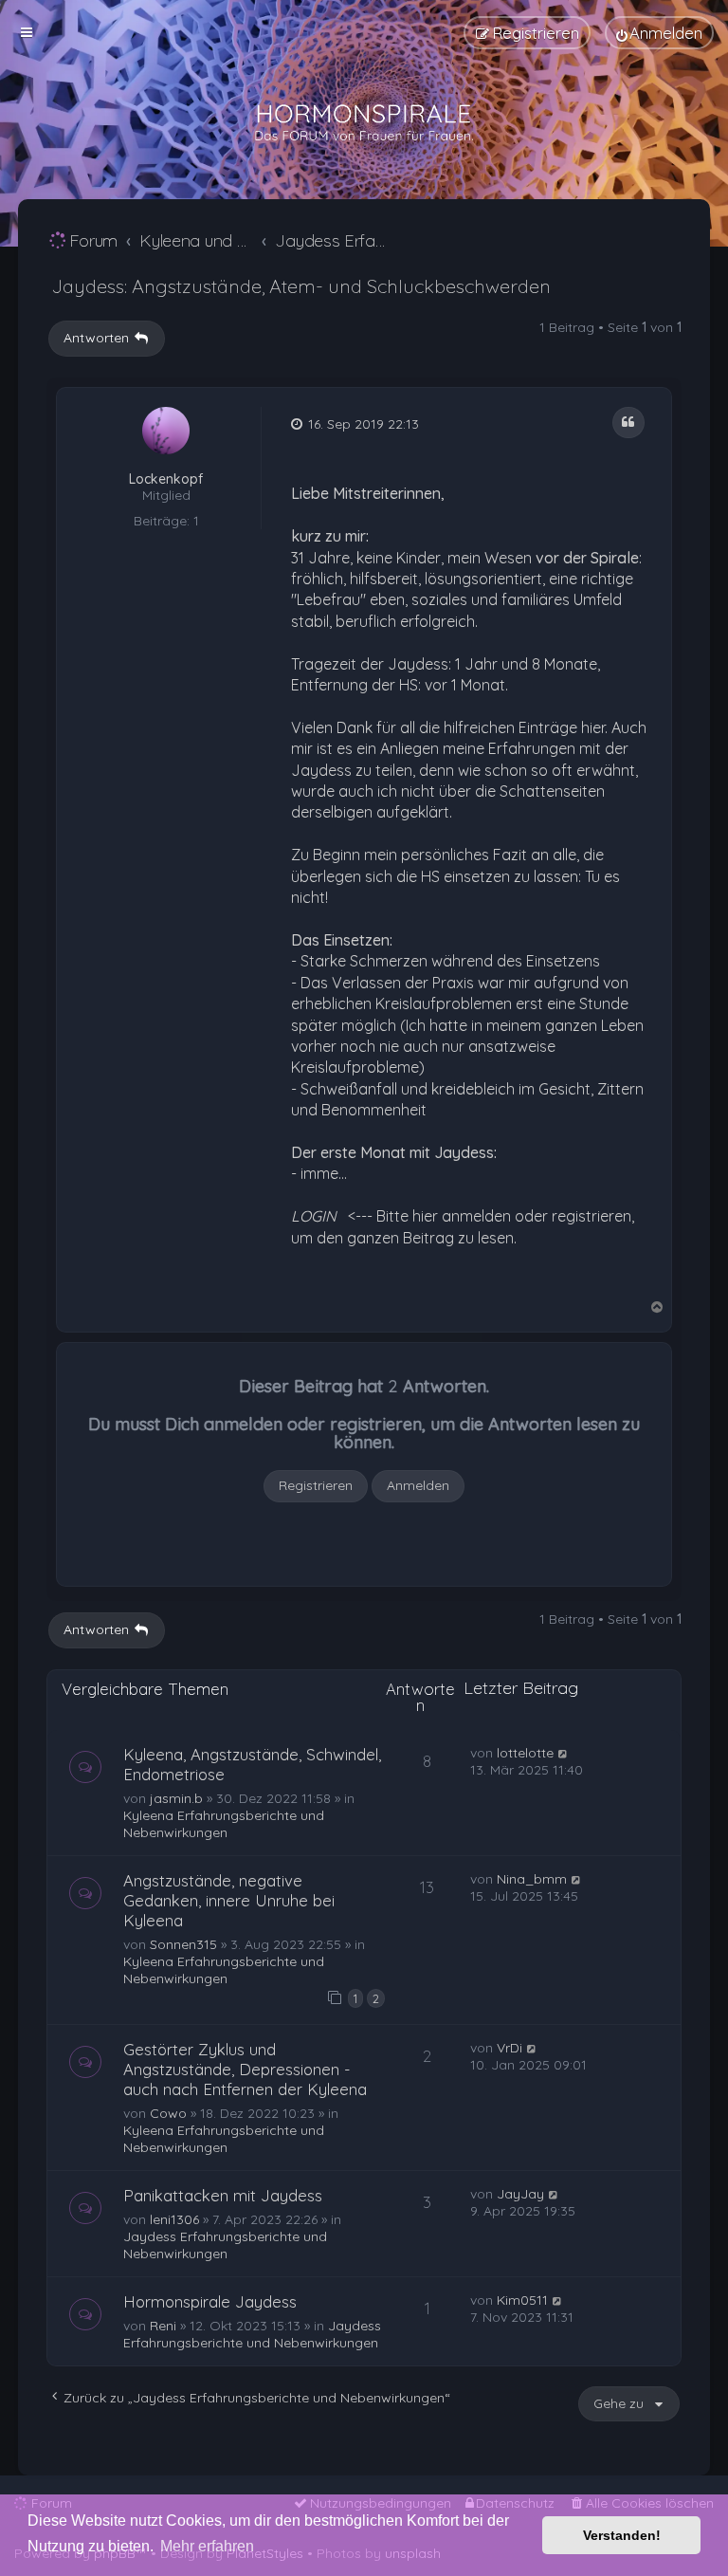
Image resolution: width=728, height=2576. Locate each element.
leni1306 (174, 2219)
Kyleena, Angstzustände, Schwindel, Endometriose (252, 1764)
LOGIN (314, 1216)
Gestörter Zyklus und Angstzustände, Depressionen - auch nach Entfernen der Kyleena (245, 2069)
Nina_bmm (532, 1879)
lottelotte (525, 1753)
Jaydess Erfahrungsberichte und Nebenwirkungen (225, 2245)
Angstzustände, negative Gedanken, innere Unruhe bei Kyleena (229, 1900)
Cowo (168, 2113)
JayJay (520, 2194)
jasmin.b (176, 1798)
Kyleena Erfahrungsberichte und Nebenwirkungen (224, 1824)
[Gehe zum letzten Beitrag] (564, 1753)
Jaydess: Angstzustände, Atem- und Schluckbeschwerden (301, 286)
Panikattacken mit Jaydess (223, 2195)
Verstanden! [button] (622, 2535)
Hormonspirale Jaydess (210, 2301)
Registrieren (316, 1485)
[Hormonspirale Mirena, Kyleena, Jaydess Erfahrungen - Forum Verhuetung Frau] (364, 123)
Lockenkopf (166, 479)
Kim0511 (522, 2300)
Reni (163, 2326)
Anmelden (418, 1485)
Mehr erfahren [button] (207, 2546)
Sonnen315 (183, 1944)
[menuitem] (659, 33)
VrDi (510, 2048)
